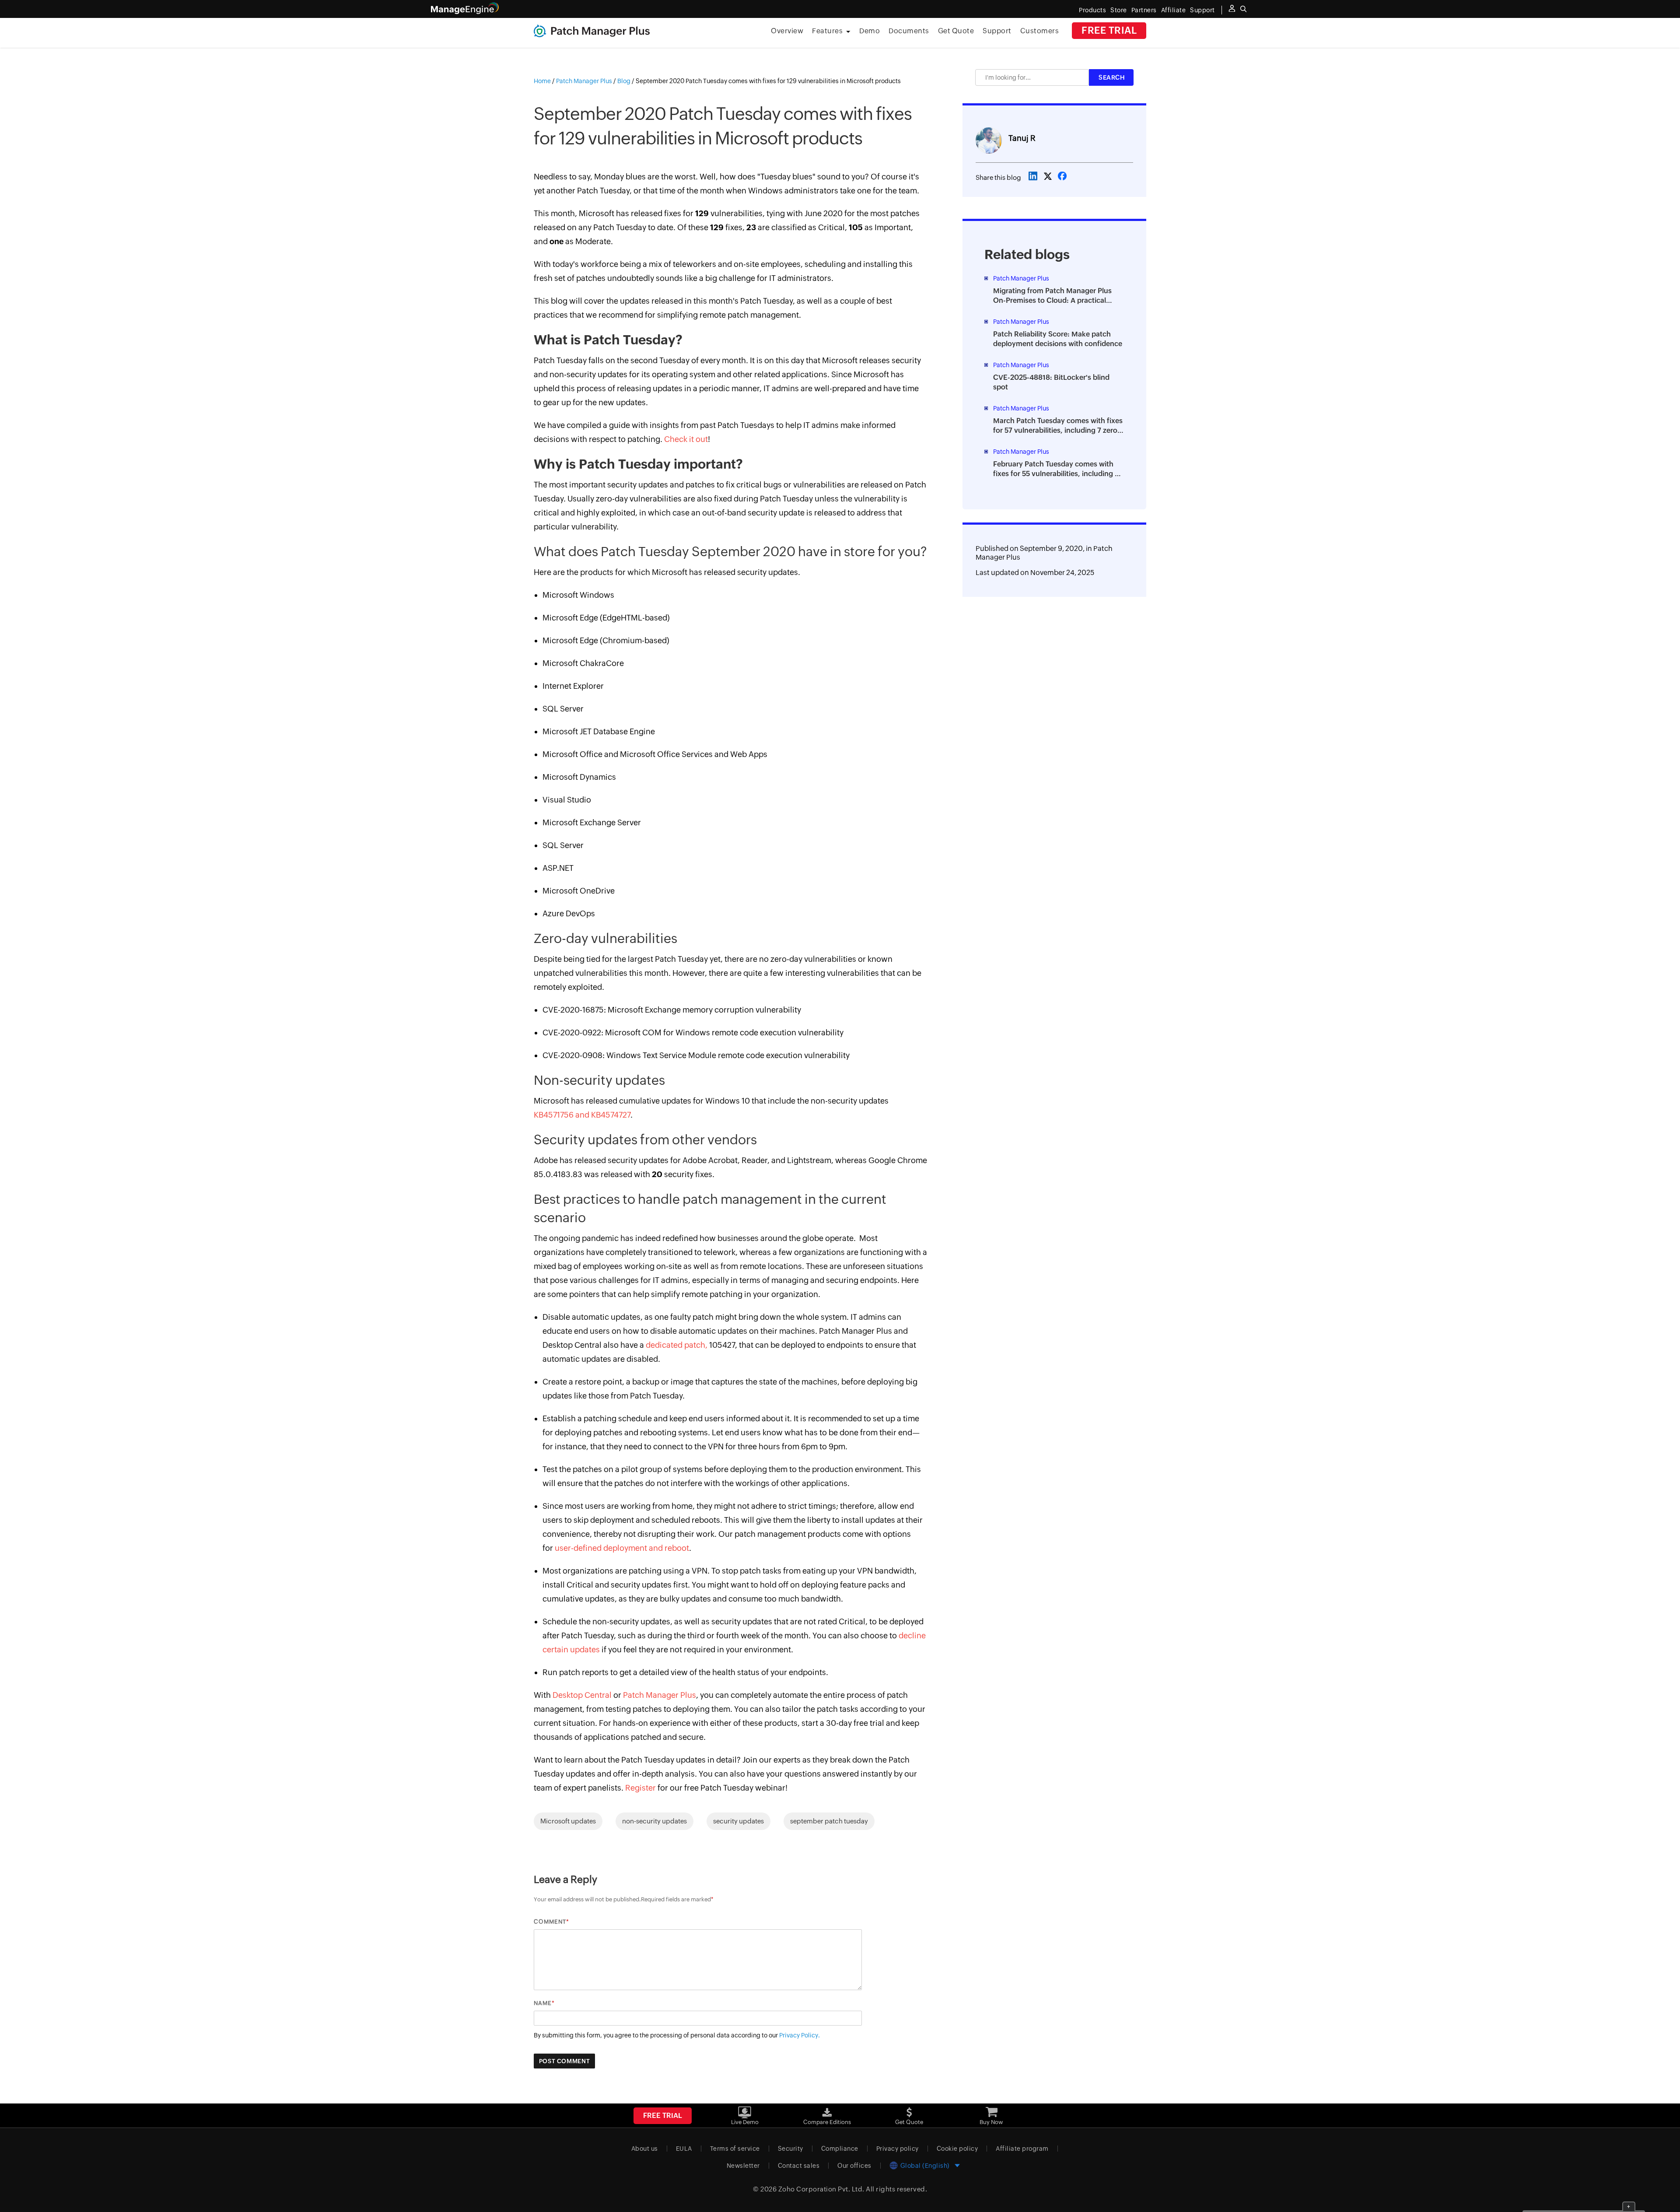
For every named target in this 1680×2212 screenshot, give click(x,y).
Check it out (686, 439)
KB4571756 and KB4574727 (582, 1115)
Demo (870, 31)
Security (791, 2149)
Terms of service (735, 2149)
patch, (695, 1345)
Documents (909, 31)
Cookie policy (957, 2149)
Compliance (840, 2149)
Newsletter (743, 2166)
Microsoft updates (568, 1821)
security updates (738, 1821)
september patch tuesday (829, 1821)
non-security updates (654, 1821)
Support (997, 31)
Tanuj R (1022, 138)
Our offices (854, 2166)
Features (827, 31)
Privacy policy (898, 2149)
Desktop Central (582, 1695)
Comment (550, 1922)
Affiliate (1174, 10)
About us (645, 2149)
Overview (787, 31)
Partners (1144, 10)
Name (543, 2003)
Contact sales (799, 2166)
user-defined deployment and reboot (622, 1548)
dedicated (664, 1345)
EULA (684, 2149)
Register (640, 1788)
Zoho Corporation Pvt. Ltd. (821, 2189)
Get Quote (956, 31)
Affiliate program (1022, 2149)
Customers (1040, 31)
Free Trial (1109, 30)
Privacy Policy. (800, 2035)
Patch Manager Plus (660, 1695)
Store (1119, 10)
